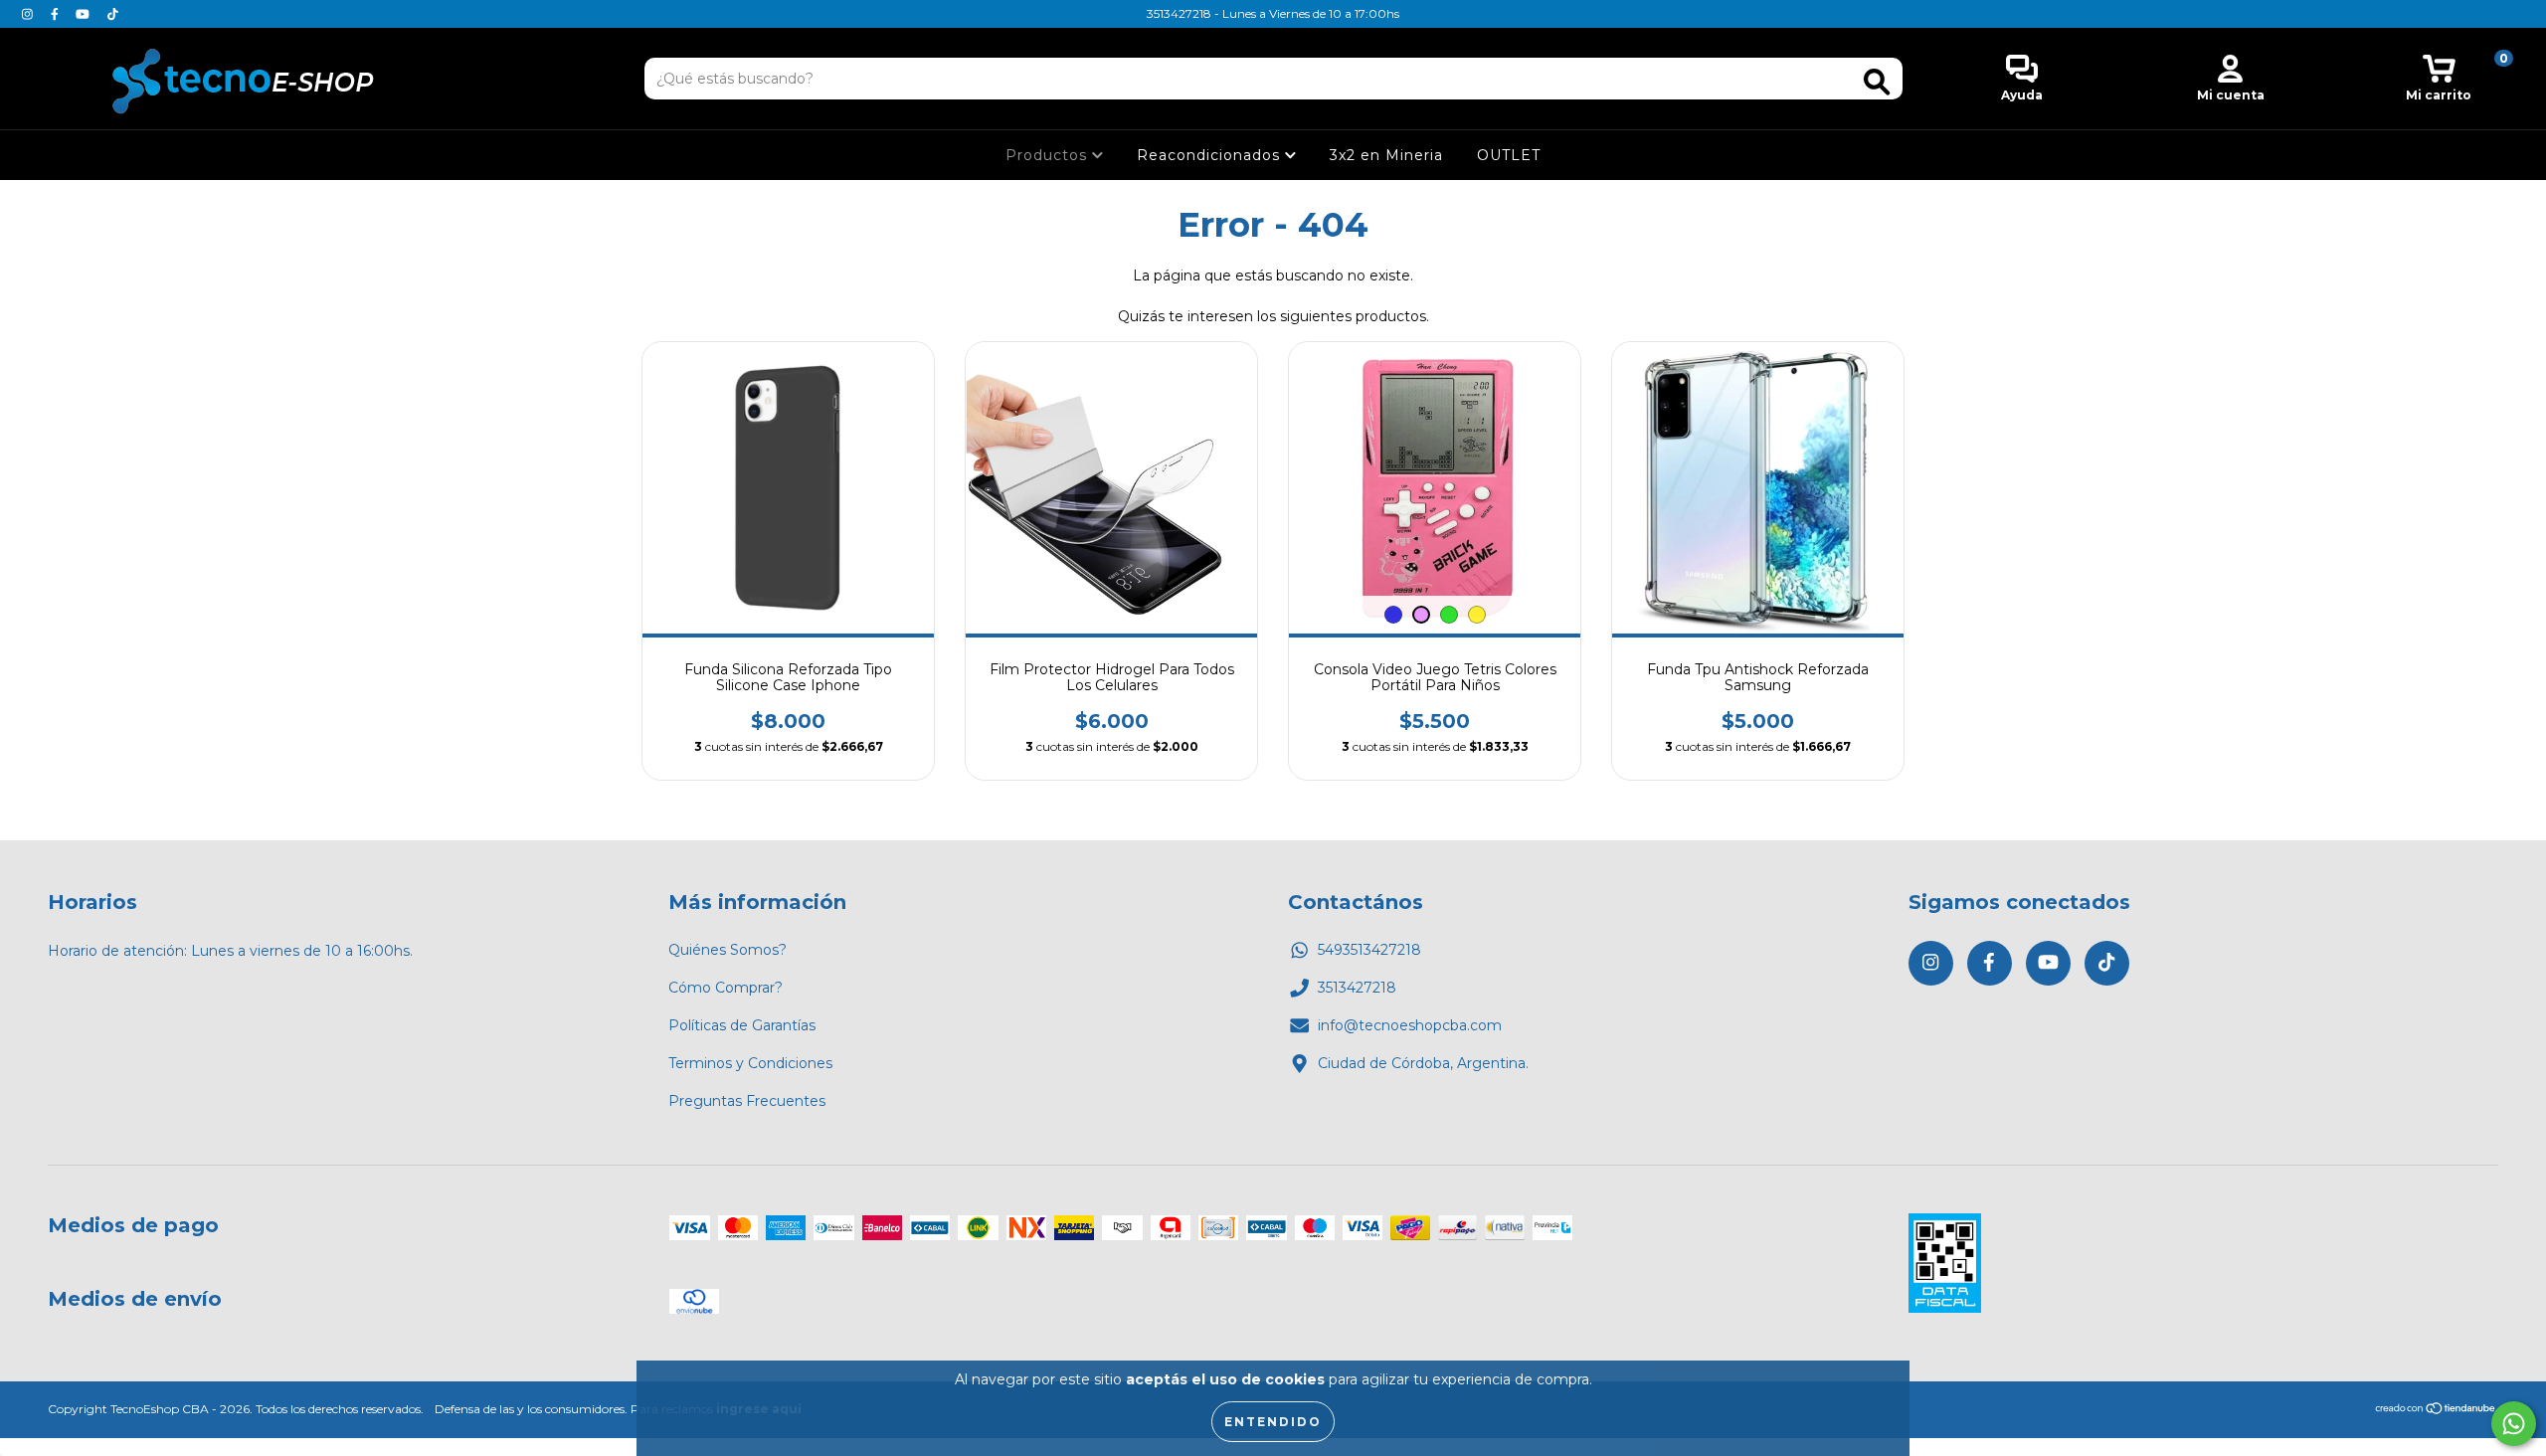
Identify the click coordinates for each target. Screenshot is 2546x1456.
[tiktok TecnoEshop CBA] (113, 14)
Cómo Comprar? (726, 988)
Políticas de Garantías (742, 1025)
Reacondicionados (1211, 155)
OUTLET (1509, 155)
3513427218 (1357, 988)
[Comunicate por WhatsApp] (2514, 1424)
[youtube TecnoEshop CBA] (85, 14)
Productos (1049, 155)
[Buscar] (1877, 82)
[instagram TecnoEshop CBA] (29, 14)
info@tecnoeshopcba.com (1410, 1025)
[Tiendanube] (2436, 1411)
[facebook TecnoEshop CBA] (57, 14)
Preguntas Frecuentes (747, 1101)
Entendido (1273, 1422)
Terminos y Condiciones (750, 1063)
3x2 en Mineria (1386, 155)
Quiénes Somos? (727, 950)
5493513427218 (1369, 950)
